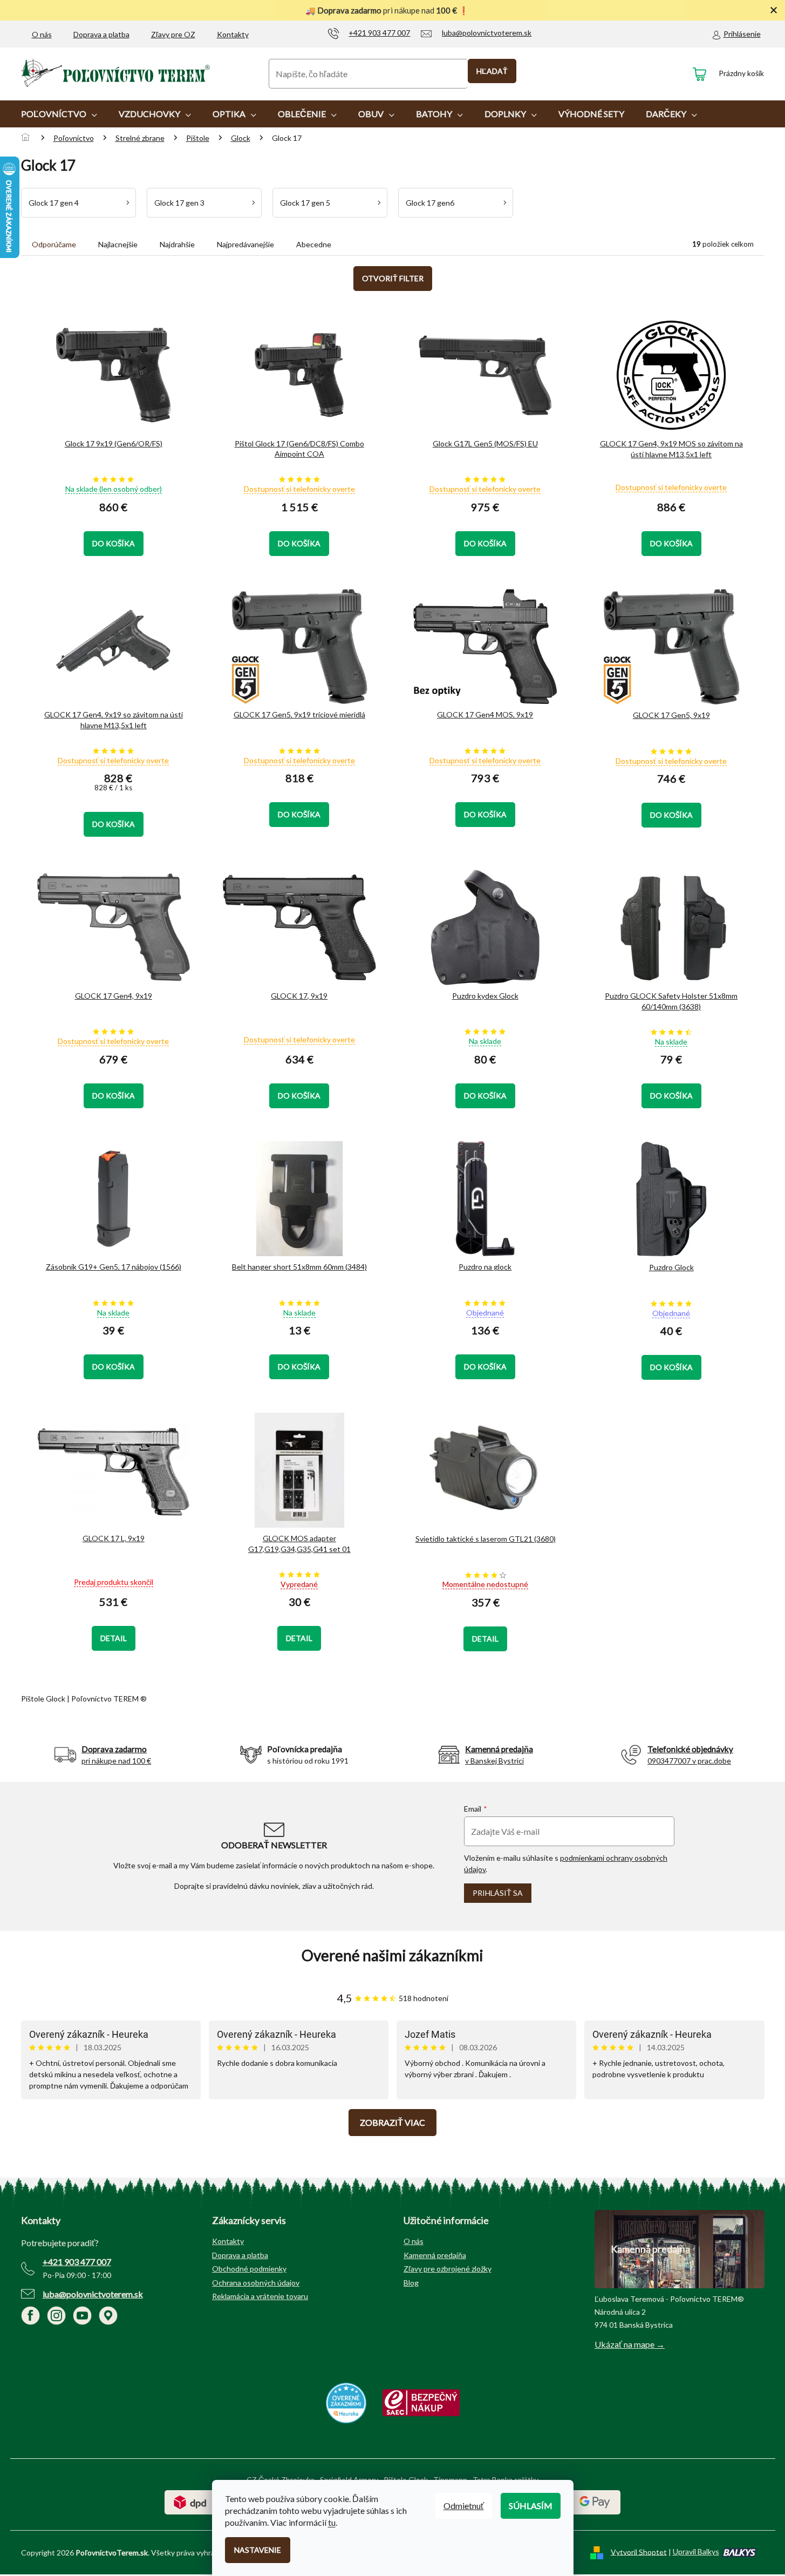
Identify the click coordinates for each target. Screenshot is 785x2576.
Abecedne (314, 244)
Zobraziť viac (392, 2122)
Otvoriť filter (393, 278)
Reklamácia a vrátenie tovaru (260, 2296)
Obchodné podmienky (249, 2269)
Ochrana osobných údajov (256, 2283)
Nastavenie (258, 2550)
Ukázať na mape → (630, 2344)
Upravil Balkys (696, 2551)
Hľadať (492, 71)
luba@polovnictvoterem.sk (93, 2294)
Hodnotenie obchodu (393, 1955)
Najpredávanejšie (245, 244)
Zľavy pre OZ (173, 34)
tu (332, 2522)
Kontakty (233, 34)
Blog (411, 2283)
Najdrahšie (177, 244)
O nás (42, 34)
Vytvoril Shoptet (639, 2551)
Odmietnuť (464, 2506)
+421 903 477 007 (77, 2262)
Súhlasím (531, 2506)
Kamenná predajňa (435, 2255)
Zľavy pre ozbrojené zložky (448, 2269)
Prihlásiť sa (498, 1893)
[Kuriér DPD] (190, 2501)
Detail (114, 1638)
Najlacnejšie (118, 244)
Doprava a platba (101, 34)
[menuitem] (59, 114)
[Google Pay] (595, 2501)
